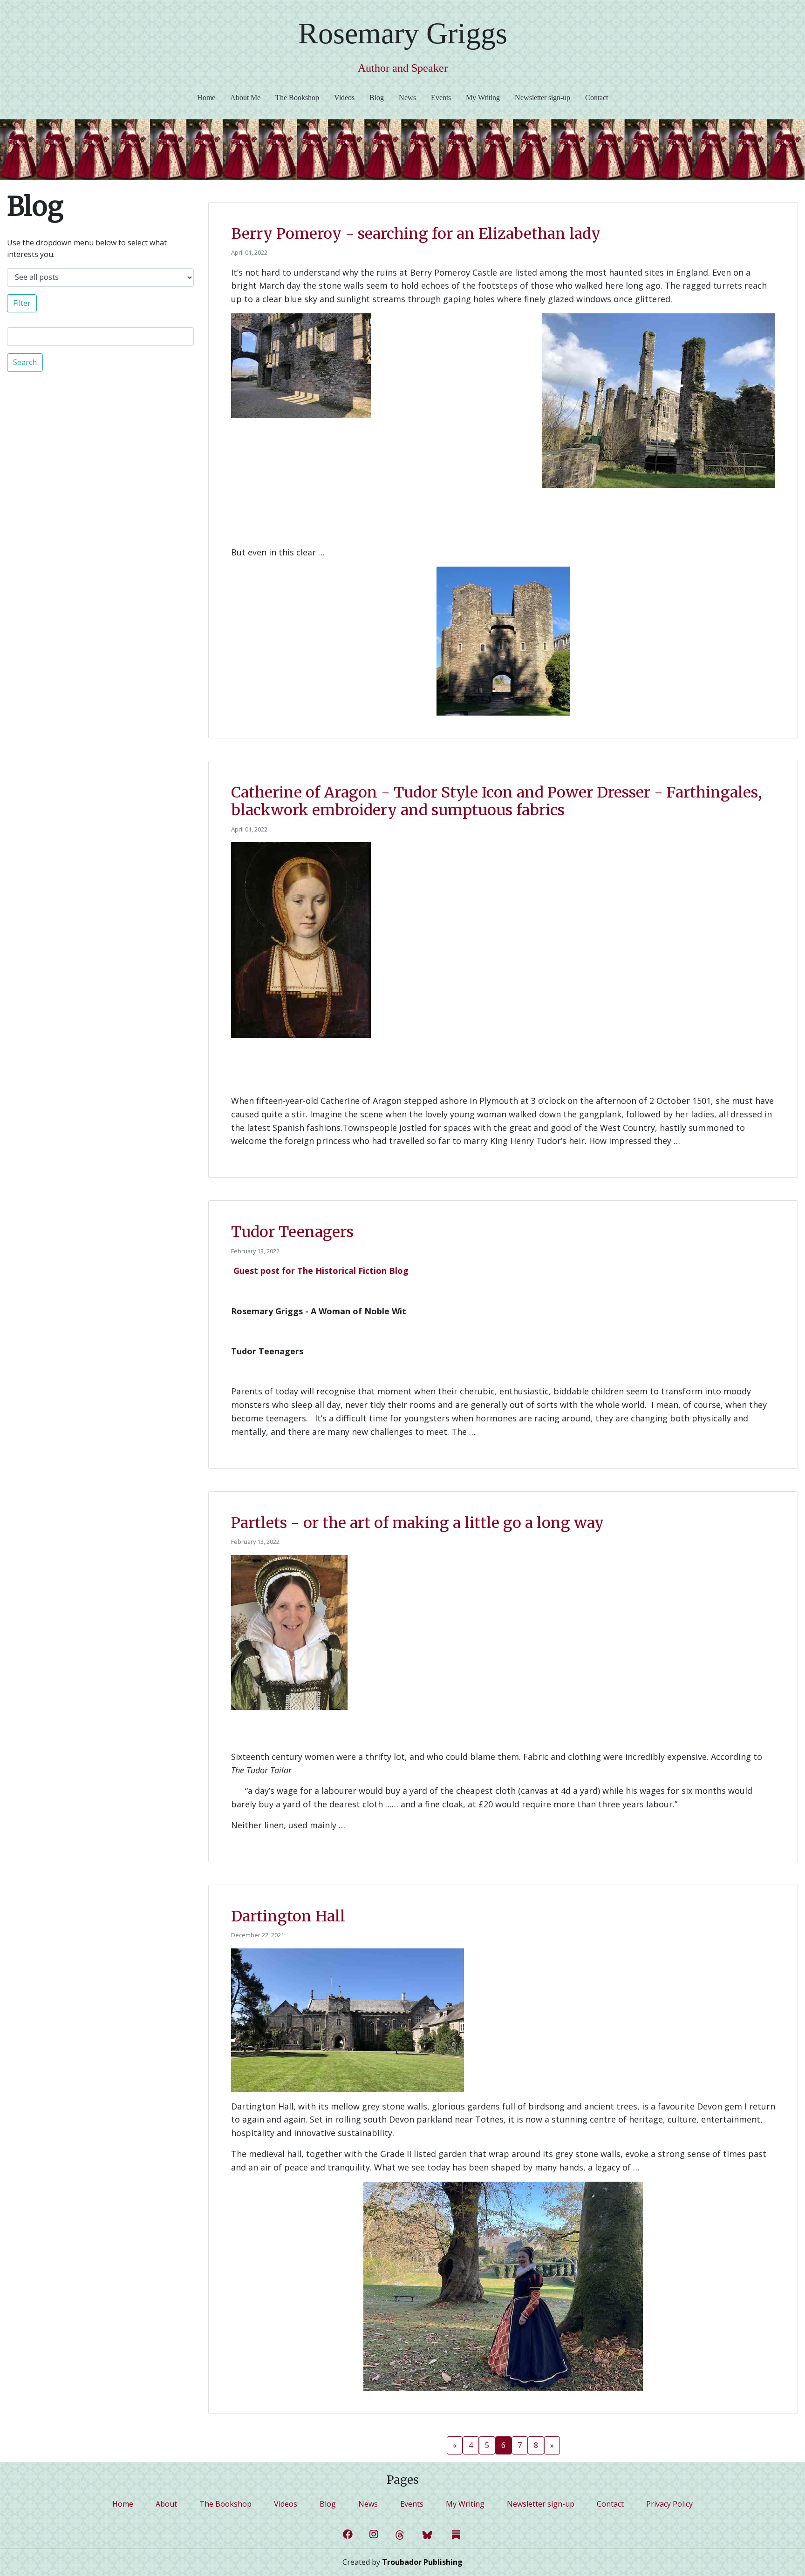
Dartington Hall (288, 1916)
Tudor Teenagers (292, 1232)
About (166, 2504)
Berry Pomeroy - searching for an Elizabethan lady (416, 234)
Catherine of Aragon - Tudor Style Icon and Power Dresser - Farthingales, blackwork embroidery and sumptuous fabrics (497, 801)
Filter (22, 303)
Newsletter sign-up (542, 98)
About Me (245, 98)
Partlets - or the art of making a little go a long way (417, 1523)
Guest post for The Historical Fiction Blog (321, 1271)
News (407, 98)
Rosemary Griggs (403, 33)
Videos (344, 98)
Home (210, 97)
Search (25, 362)
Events (441, 98)
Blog (377, 98)
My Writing (483, 98)
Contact (597, 98)
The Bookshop (297, 98)
